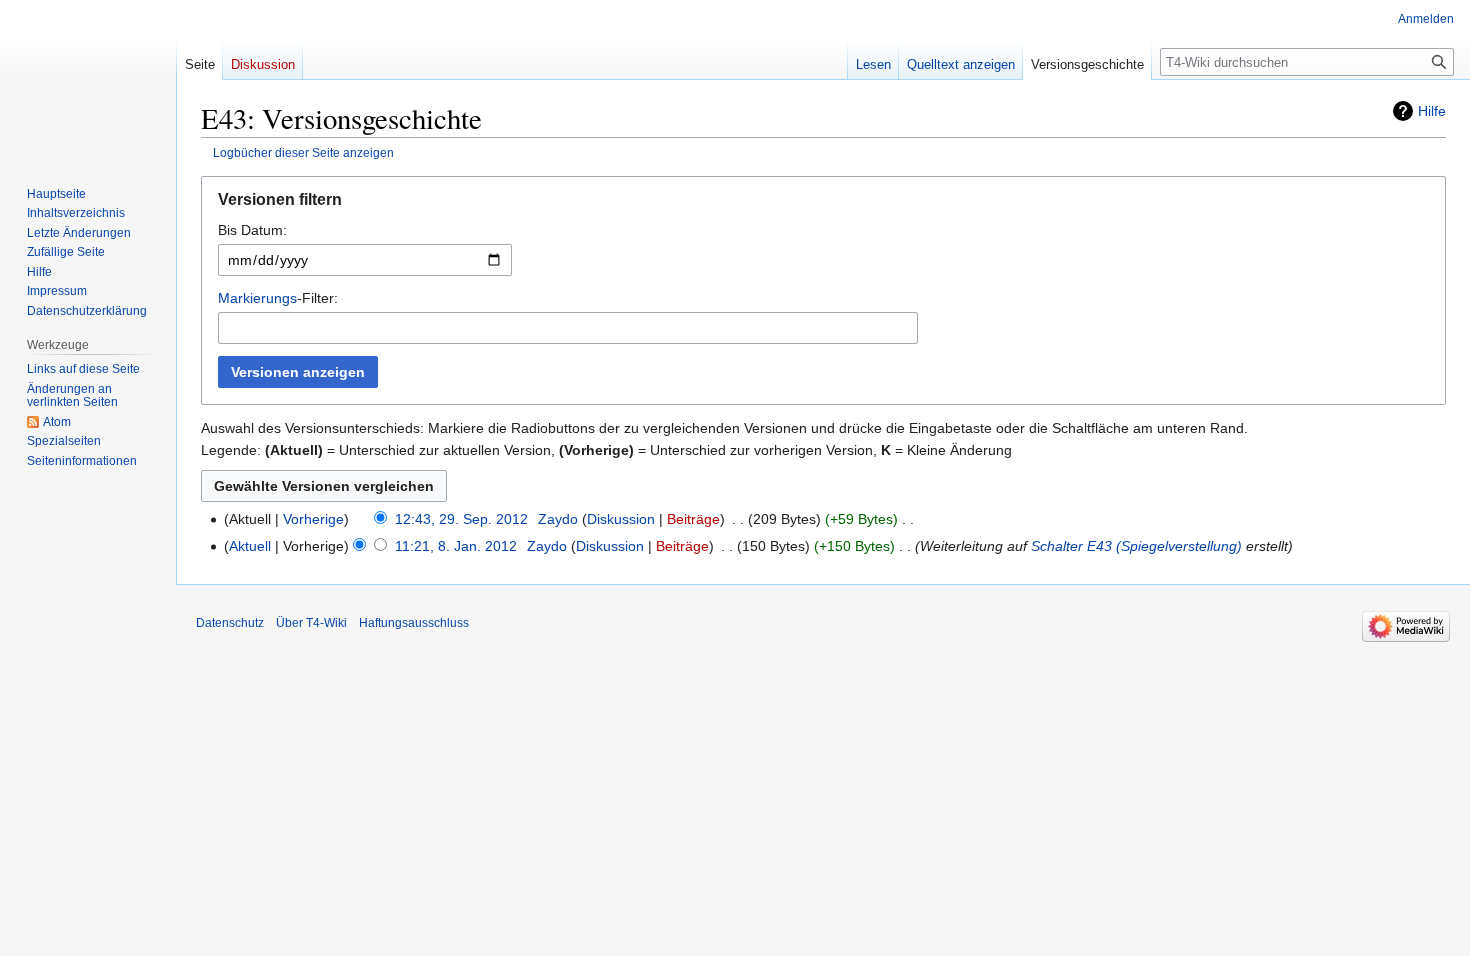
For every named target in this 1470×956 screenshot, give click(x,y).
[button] (823, 204)
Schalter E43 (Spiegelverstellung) (1136, 546)
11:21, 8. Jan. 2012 (456, 546)
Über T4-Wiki (311, 623)
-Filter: (278, 298)
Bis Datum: (252, 230)
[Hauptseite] (88, 80)
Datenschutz (230, 623)
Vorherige (313, 519)
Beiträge (693, 519)
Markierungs (257, 298)
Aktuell (250, 546)
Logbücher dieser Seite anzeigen (303, 152)
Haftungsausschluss (414, 623)
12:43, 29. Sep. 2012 (461, 519)
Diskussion (621, 519)
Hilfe (1432, 111)
